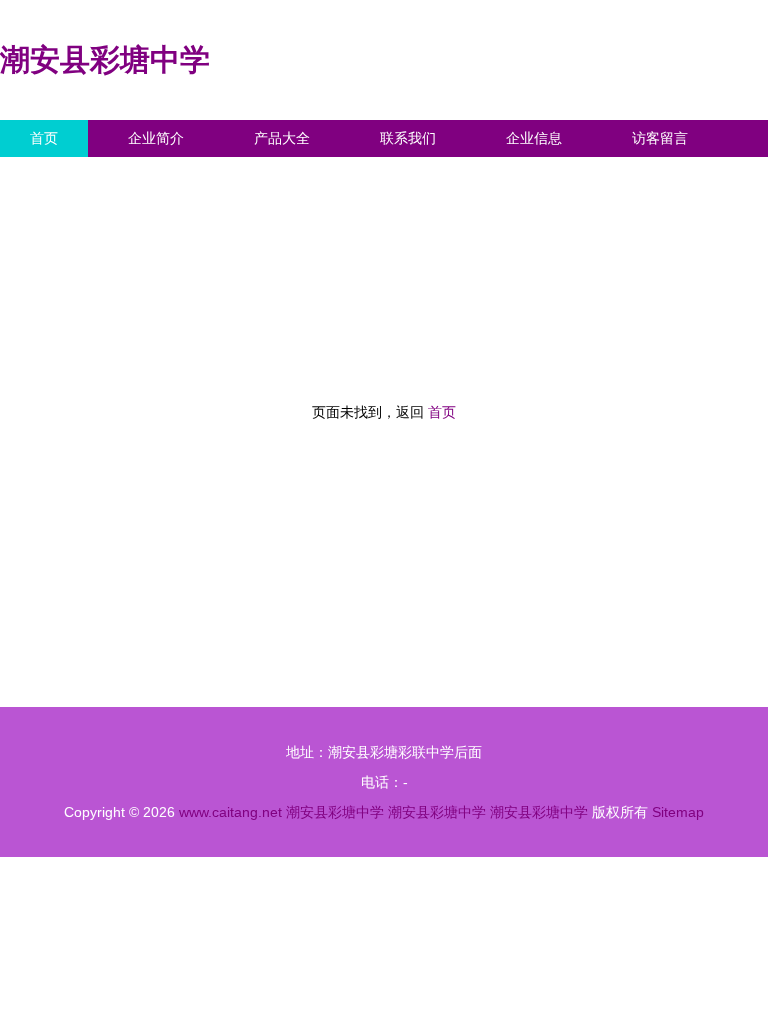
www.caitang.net (230, 812)
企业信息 (534, 138)
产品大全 (282, 138)
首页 (44, 138)
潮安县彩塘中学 (105, 59)
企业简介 (156, 138)
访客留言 (660, 138)
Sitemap (678, 812)
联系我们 (408, 138)
